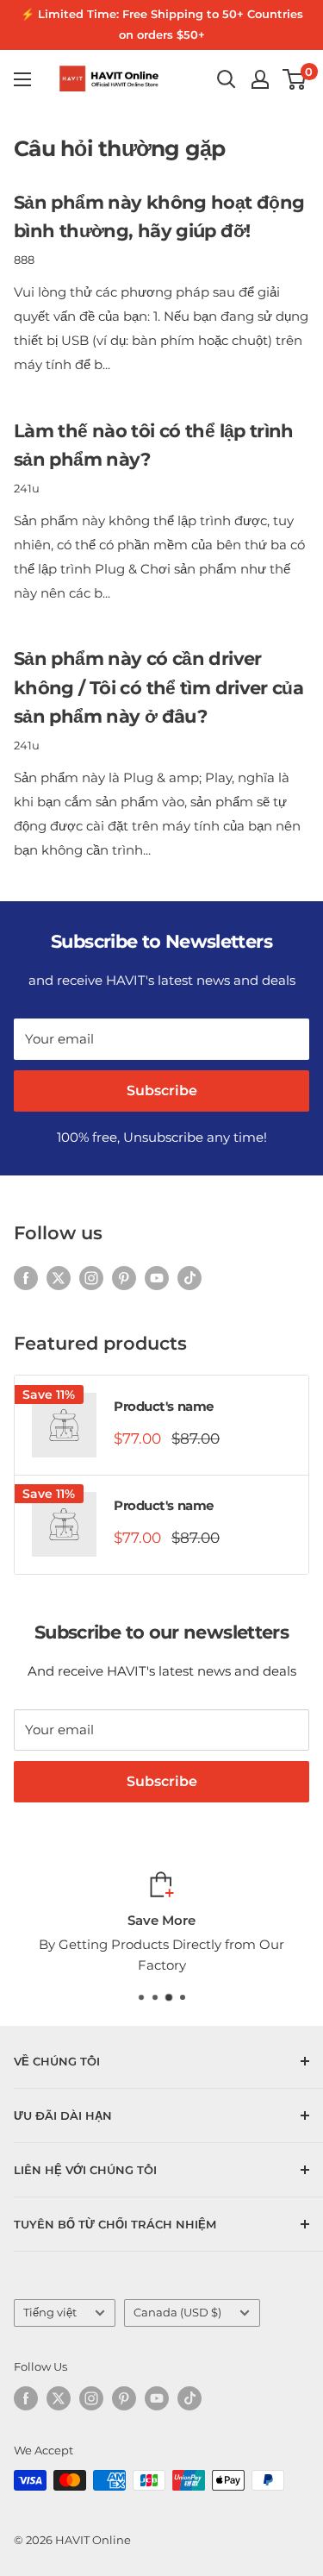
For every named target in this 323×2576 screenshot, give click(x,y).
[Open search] (227, 79)
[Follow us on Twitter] (59, 1278)
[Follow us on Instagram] (91, 1278)
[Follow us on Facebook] (26, 1278)
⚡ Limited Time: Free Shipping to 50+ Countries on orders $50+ (162, 24)
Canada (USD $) (177, 2313)
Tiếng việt (50, 2313)
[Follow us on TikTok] (189, 1278)
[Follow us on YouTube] (157, 1278)
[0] (295, 79)
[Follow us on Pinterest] (124, 1278)
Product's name (164, 1406)
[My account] (260, 79)
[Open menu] (22, 79)
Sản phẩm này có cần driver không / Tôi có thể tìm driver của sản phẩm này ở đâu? (158, 687)
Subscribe (162, 1091)
